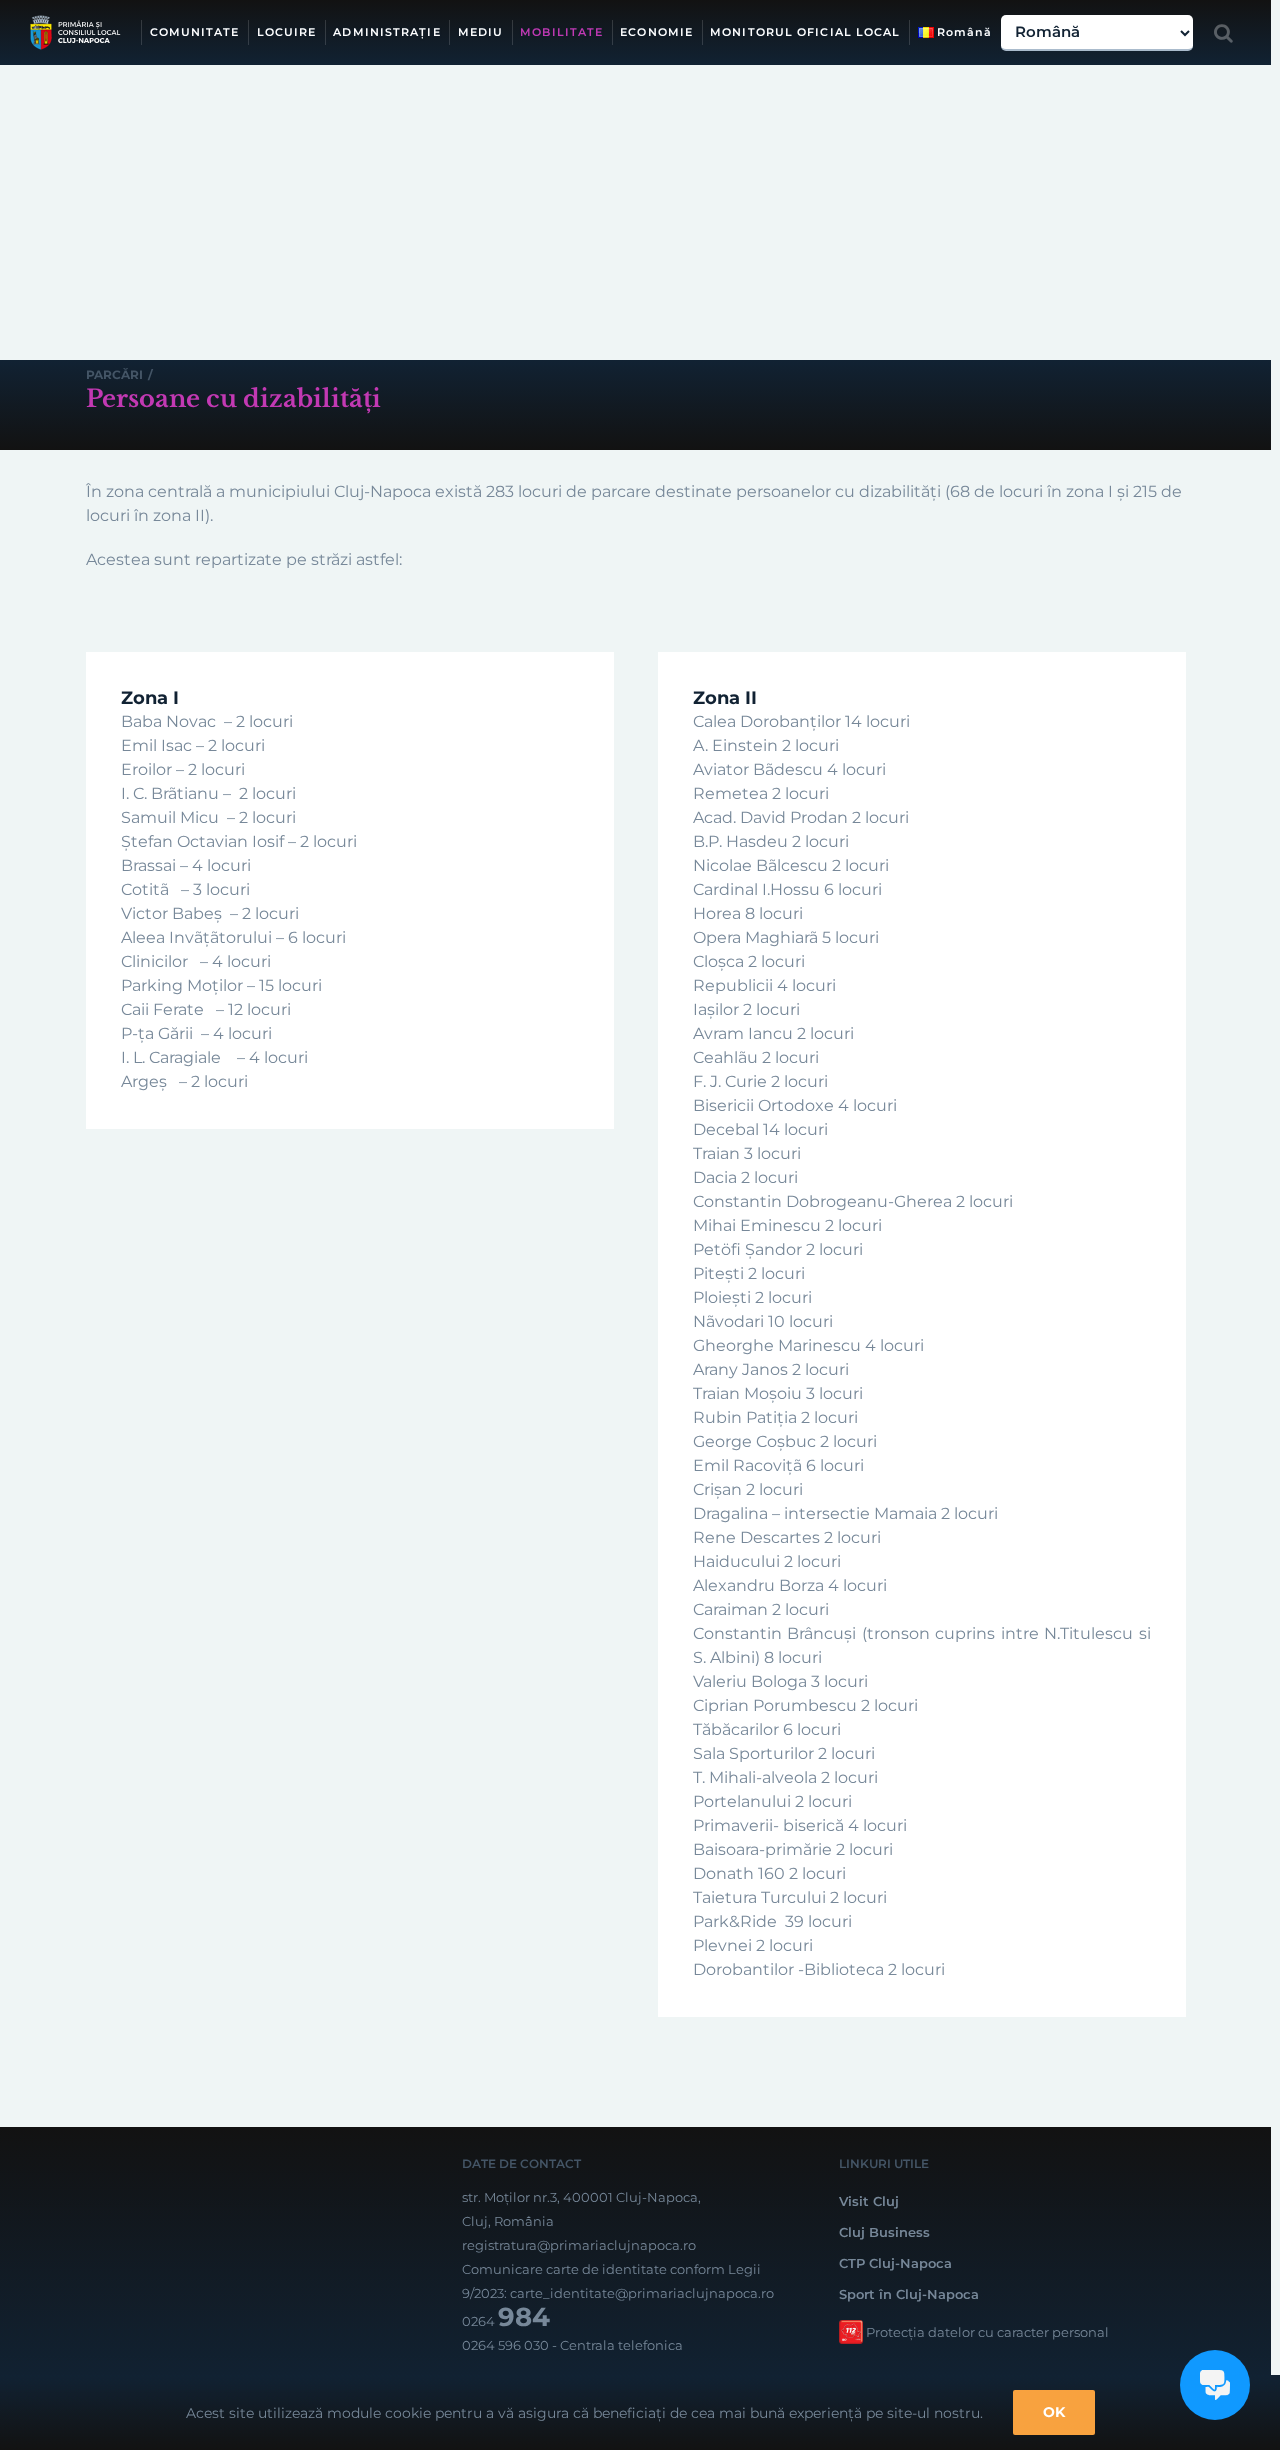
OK (1054, 2412)
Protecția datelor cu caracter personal (987, 2332)
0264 (506, 2321)
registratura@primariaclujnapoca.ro (579, 2245)
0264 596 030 (505, 2345)
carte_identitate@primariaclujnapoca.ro (642, 2293)
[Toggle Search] (1223, 33)
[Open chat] (1215, 2385)
